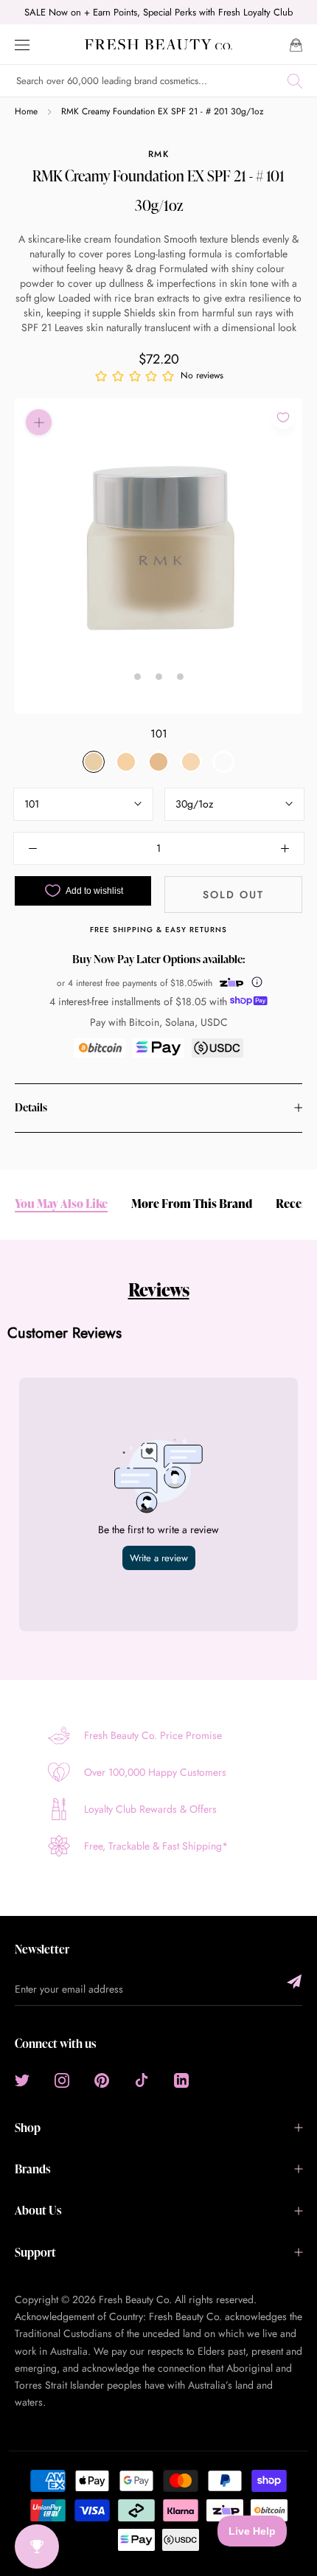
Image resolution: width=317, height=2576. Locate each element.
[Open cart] (296, 44)
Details (31, 1107)
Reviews (159, 1289)
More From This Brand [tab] (192, 1204)
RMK (158, 154)
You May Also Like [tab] (61, 1204)
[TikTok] (142, 2080)
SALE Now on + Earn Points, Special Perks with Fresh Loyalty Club (158, 12)
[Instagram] (62, 2080)
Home (26, 111)
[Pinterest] (102, 2080)
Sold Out (233, 895)
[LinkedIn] (181, 2080)
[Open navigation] (22, 44)
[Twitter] (22, 2080)
